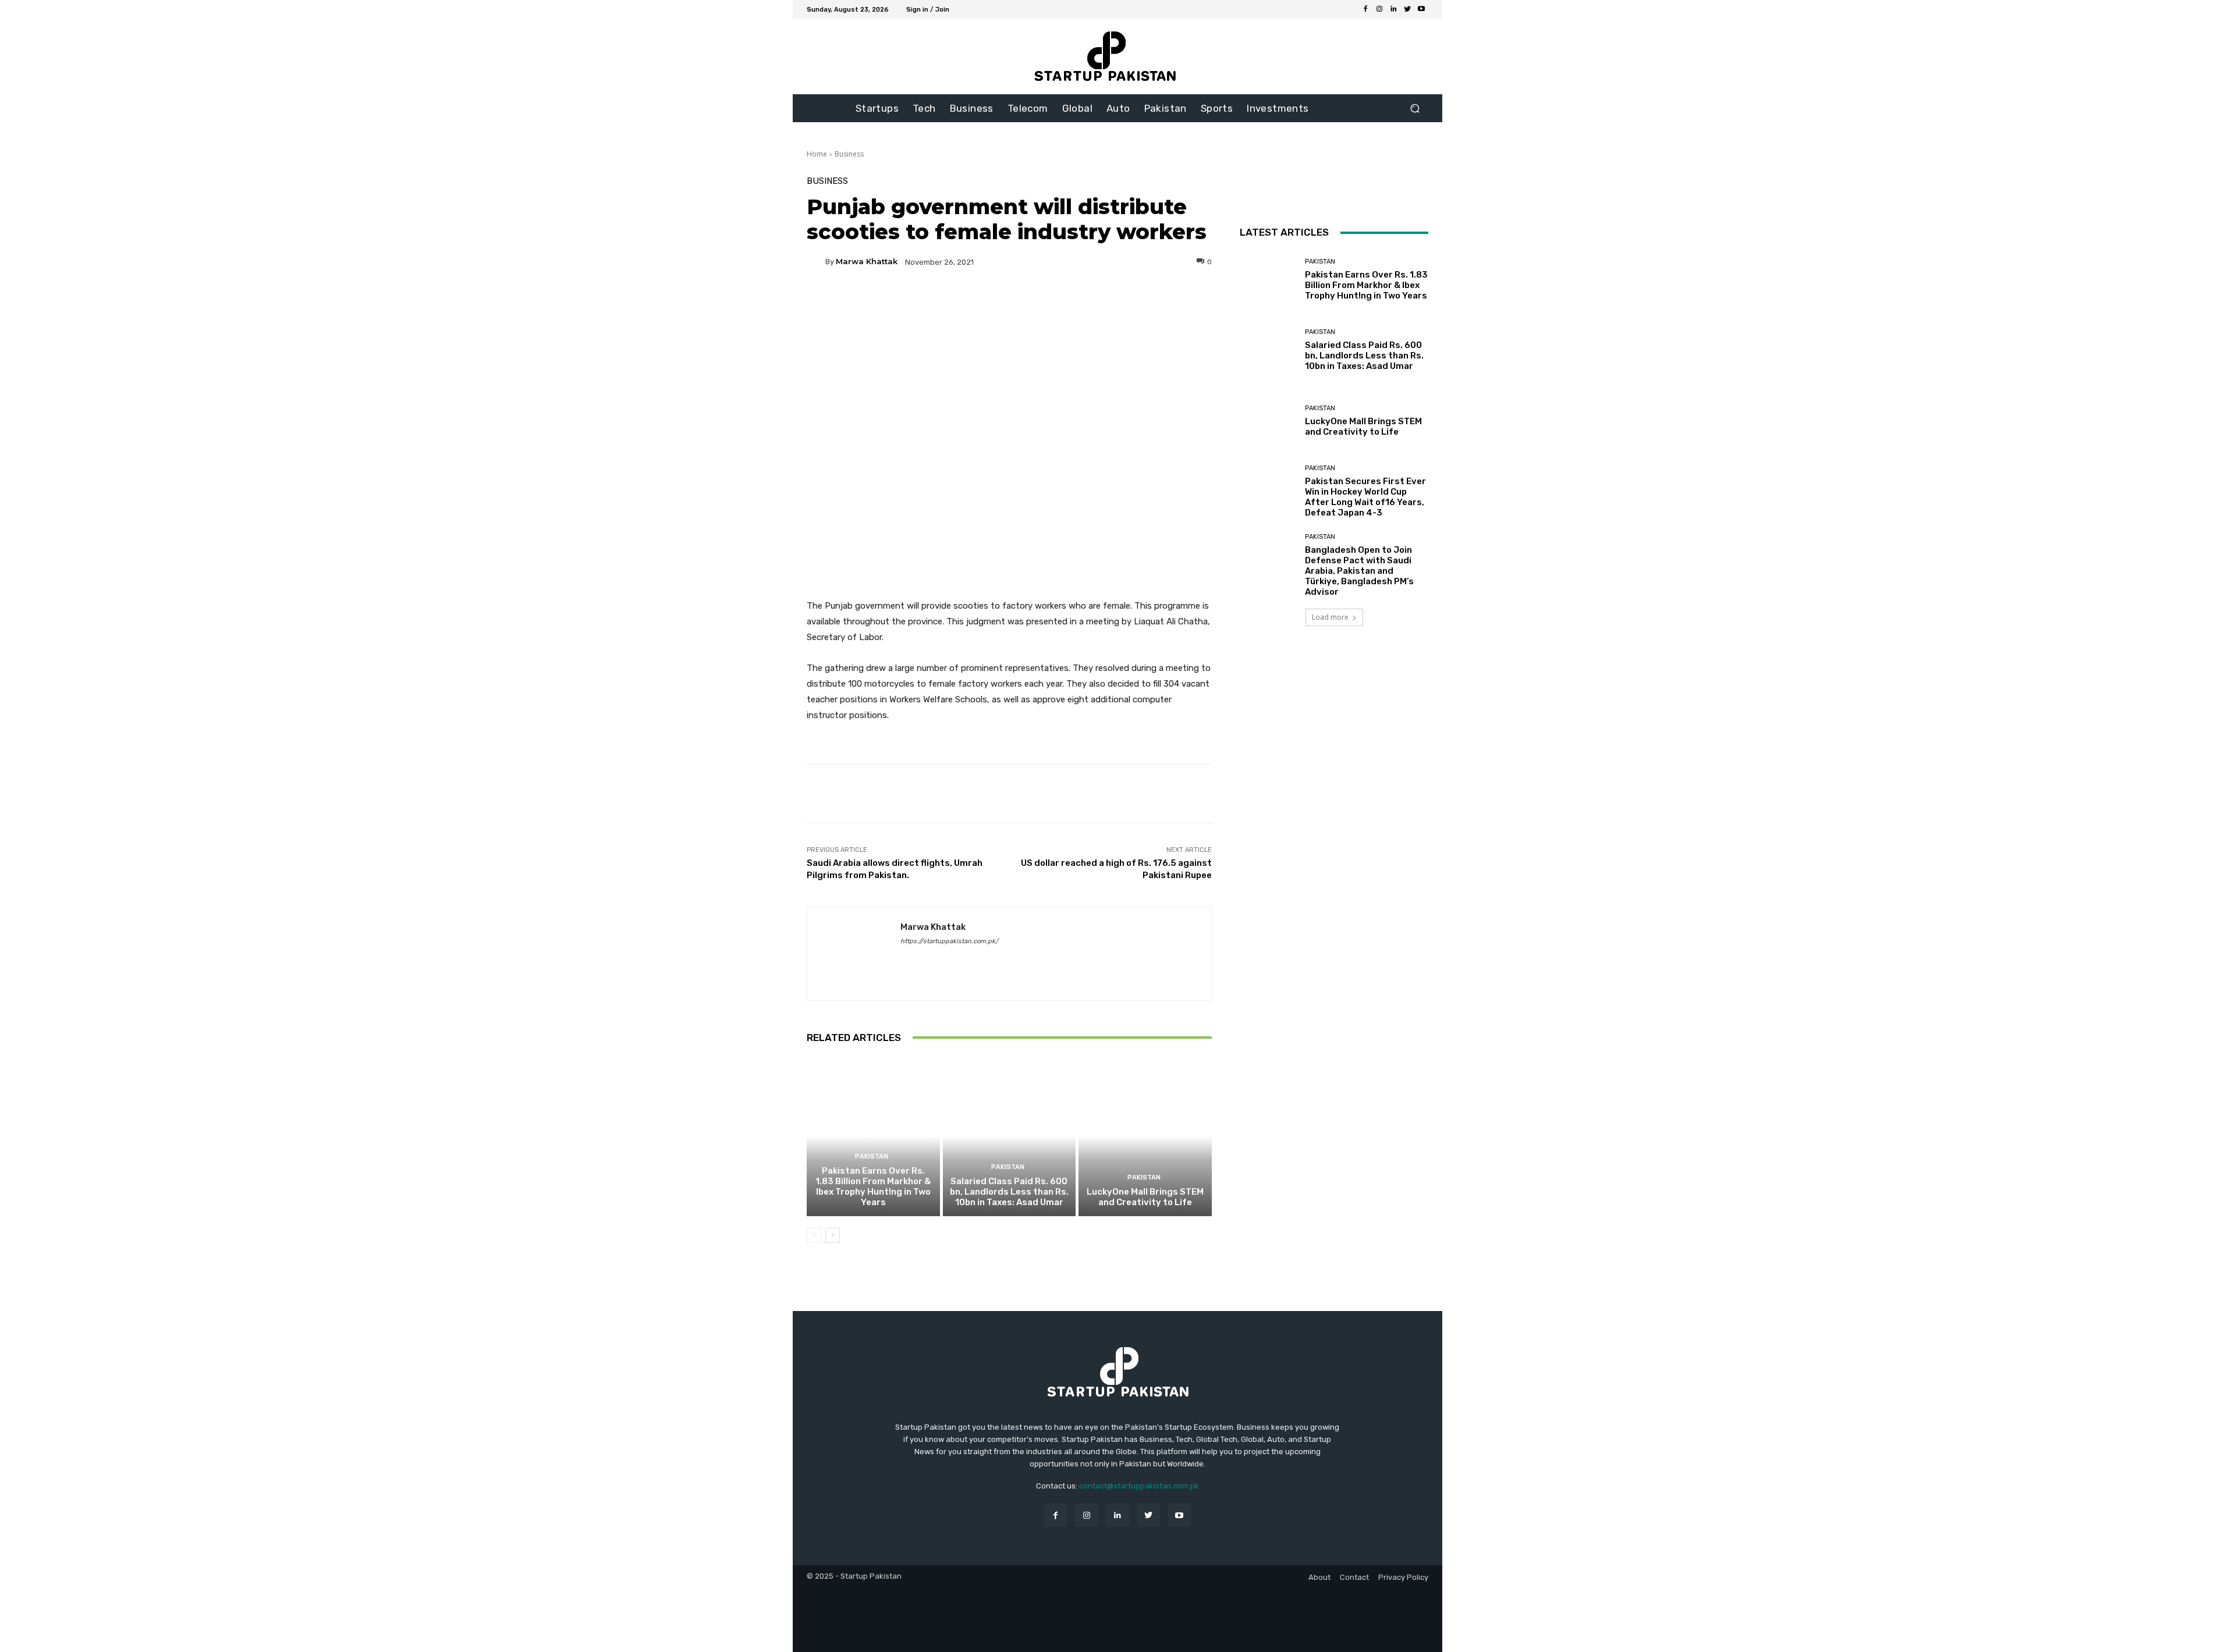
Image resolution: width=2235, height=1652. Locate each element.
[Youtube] (1421, 9)
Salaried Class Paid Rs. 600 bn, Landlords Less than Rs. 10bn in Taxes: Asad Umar (1009, 1192)
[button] (1415, 109)
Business (849, 154)
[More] (1121, 302)
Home (817, 154)
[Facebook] (1365, 9)
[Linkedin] (1393, 9)
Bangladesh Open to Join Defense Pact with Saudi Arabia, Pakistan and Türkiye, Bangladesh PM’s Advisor (1359, 571)
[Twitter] (1407, 9)
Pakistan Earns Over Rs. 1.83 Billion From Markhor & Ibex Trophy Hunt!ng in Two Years (873, 1186)
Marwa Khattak (867, 262)
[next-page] (833, 1235)
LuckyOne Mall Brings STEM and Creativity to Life (1145, 1197)
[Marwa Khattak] (816, 262)
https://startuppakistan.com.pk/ (949, 941)
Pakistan (872, 1157)
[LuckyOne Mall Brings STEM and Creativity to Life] (1145, 1136)
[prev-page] (814, 1235)
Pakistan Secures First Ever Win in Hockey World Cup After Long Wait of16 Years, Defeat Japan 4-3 (1365, 497)
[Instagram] (1379, 9)
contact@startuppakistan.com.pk (1139, 1486)
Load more (1330, 617)
